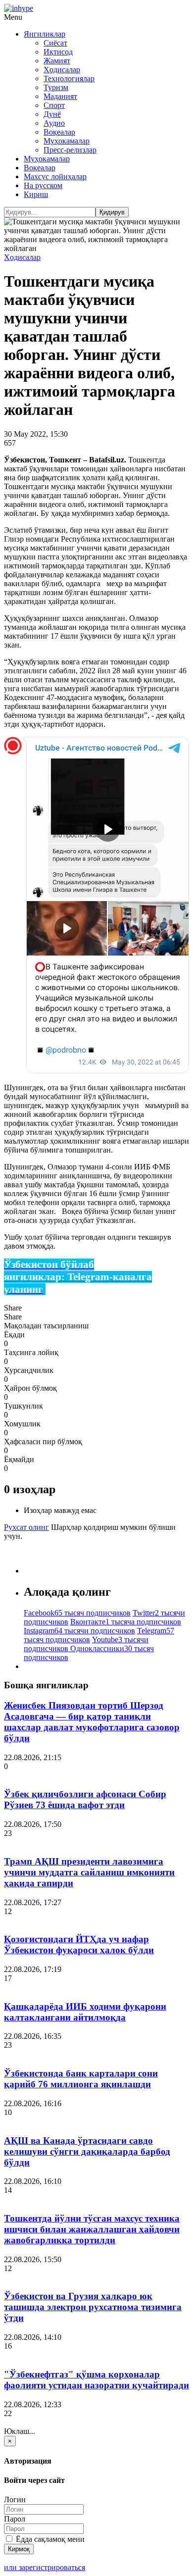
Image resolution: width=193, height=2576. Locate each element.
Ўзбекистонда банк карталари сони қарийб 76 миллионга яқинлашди (81, 2079)
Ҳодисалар (62, 70)
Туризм (56, 87)
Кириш (36, 194)
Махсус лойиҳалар (55, 177)
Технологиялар (69, 78)
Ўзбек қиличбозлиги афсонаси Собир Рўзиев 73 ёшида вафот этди (85, 1799)
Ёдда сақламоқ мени (49, 2539)
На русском (43, 185)
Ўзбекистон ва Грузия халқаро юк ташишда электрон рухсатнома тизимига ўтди (93, 2307)
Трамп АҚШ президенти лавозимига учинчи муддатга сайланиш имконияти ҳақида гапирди (89, 1872)
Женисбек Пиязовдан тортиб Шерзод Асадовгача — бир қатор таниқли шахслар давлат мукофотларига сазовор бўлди (92, 1722)
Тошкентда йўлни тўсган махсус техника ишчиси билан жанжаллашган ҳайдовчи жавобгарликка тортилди (92, 2229)
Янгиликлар (45, 34)
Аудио (54, 123)
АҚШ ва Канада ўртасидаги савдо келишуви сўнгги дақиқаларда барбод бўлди (87, 2151)
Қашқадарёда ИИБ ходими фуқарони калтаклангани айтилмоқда (85, 2012)
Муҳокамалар (67, 141)
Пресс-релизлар (70, 150)
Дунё (52, 114)
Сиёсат (55, 43)
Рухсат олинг (26, 1527)
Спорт (54, 105)
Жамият (57, 61)
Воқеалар (59, 132)
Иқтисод (58, 52)
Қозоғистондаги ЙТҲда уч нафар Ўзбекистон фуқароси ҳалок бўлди (79, 1945)
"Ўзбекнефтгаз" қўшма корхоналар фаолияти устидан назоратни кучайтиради (96, 2380)
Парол (15, 2519)
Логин (15, 2500)
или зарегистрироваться (45, 2567)
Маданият (60, 96)
